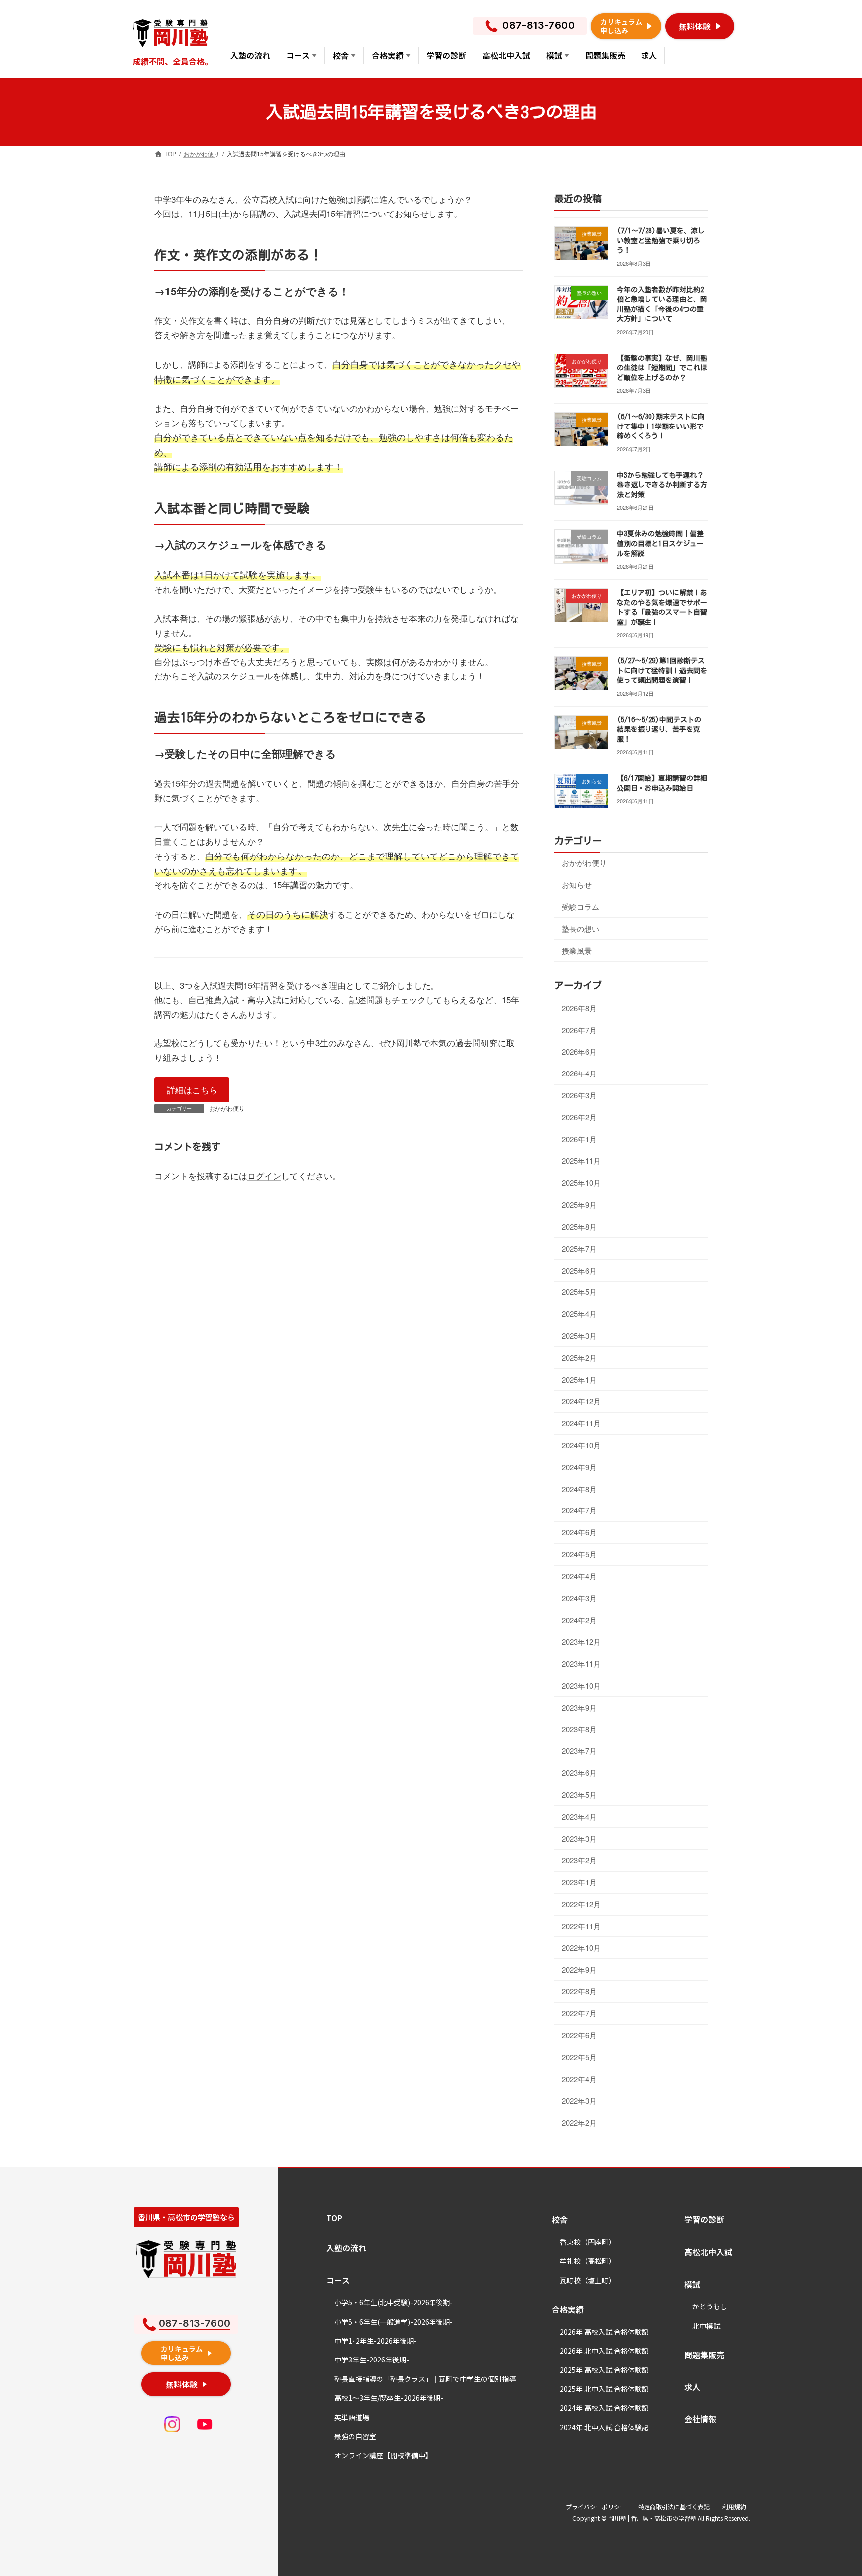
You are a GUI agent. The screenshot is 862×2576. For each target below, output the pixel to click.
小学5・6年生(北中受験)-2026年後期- (394, 2302)
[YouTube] (205, 2424)
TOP (334, 2218)
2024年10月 (581, 1445)
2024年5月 (579, 1554)
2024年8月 (579, 1488)
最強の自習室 (355, 2436)
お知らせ (577, 885)
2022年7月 (579, 2013)
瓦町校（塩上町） (588, 2280)
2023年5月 (579, 1795)
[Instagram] (172, 2424)
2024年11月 (581, 1423)
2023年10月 (581, 1685)
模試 (692, 2284)
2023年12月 (581, 1641)
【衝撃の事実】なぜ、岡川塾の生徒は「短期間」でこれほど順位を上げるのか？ (662, 368)
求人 (692, 2387)
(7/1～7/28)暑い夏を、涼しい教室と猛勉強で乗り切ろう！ (661, 241)
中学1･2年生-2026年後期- (375, 2341)
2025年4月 (579, 1314)
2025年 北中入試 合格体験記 (604, 2389)
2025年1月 (579, 1379)
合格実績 (568, 2309)
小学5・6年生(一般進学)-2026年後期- (394, 2322)
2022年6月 (579, 2035)
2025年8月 (579, 1226)
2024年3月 (579, 1598)
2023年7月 (579, 1751)
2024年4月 (579, 1576)
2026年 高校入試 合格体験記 (604, 2332)
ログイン (264, 1176)
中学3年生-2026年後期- (372, 2360)
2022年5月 (579, 2057)
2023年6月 (579, 1773)
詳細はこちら (192, 1090)
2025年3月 (579, 1336)
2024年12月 (581, 1401)
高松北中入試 (708, 2252)
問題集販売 (704, 2355)
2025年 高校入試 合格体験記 (604, 2370)
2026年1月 (579, 1139)
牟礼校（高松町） (588, 2261)
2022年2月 (579, 2122)
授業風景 (577, 950)
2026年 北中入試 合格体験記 (604, 2351)
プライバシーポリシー (596, 2506)
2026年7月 (579, 1029)
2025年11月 (581, 1161)
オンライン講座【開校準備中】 (383, 2455)
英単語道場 (352, 2417)
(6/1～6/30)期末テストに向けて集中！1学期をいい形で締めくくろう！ (661, 426)
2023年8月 (579, 1729)
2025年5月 (579, 1292)
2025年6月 (579, 1270)
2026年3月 (579, 1095)
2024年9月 (579, 1467)
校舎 (560, 2219)
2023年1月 (579, 1882)
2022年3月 (579, 2100)
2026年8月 (579, 1008)
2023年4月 (579, 1817)
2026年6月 (579, 1051)
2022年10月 (581, 1948)
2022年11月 (581, 1926)
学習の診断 (704, 2219)
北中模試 (706, 2326)
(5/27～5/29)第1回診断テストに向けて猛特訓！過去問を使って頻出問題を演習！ (662, 671)
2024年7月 (579, 1510)
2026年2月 (579, 1117)
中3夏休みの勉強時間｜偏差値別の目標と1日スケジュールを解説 (660, 543)
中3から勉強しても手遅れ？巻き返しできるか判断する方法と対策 (662, 485)
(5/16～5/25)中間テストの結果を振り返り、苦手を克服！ (659, 730)
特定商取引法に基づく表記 (674, 2506)
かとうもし (710, 2306)
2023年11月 (581, 1663)
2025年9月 (579, 1204)
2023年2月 (579, 1860)
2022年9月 (579, 1969)
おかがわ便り (227, 1108)
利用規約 (734, 2506)
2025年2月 (579, 1358)
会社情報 (700, 2419)
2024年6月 (579, 1532)
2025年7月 (579, 1248)
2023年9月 (579, 1707)
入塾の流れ (346, 2248)
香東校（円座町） (588, 2242)
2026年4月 (579, 1073)
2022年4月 (579, 2078)
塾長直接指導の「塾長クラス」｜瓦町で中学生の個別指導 (425, 2379)
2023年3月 (579, 1838)
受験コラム (580, 907)
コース (338, 2280)
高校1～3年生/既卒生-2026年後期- (389, 2398)
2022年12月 (581, 1904)
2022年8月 (579, 1991)
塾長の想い (580, 929)
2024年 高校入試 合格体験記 (604, 2408)
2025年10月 (581, 1182)
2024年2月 (579, 1619)
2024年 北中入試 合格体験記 (604, 2427)
